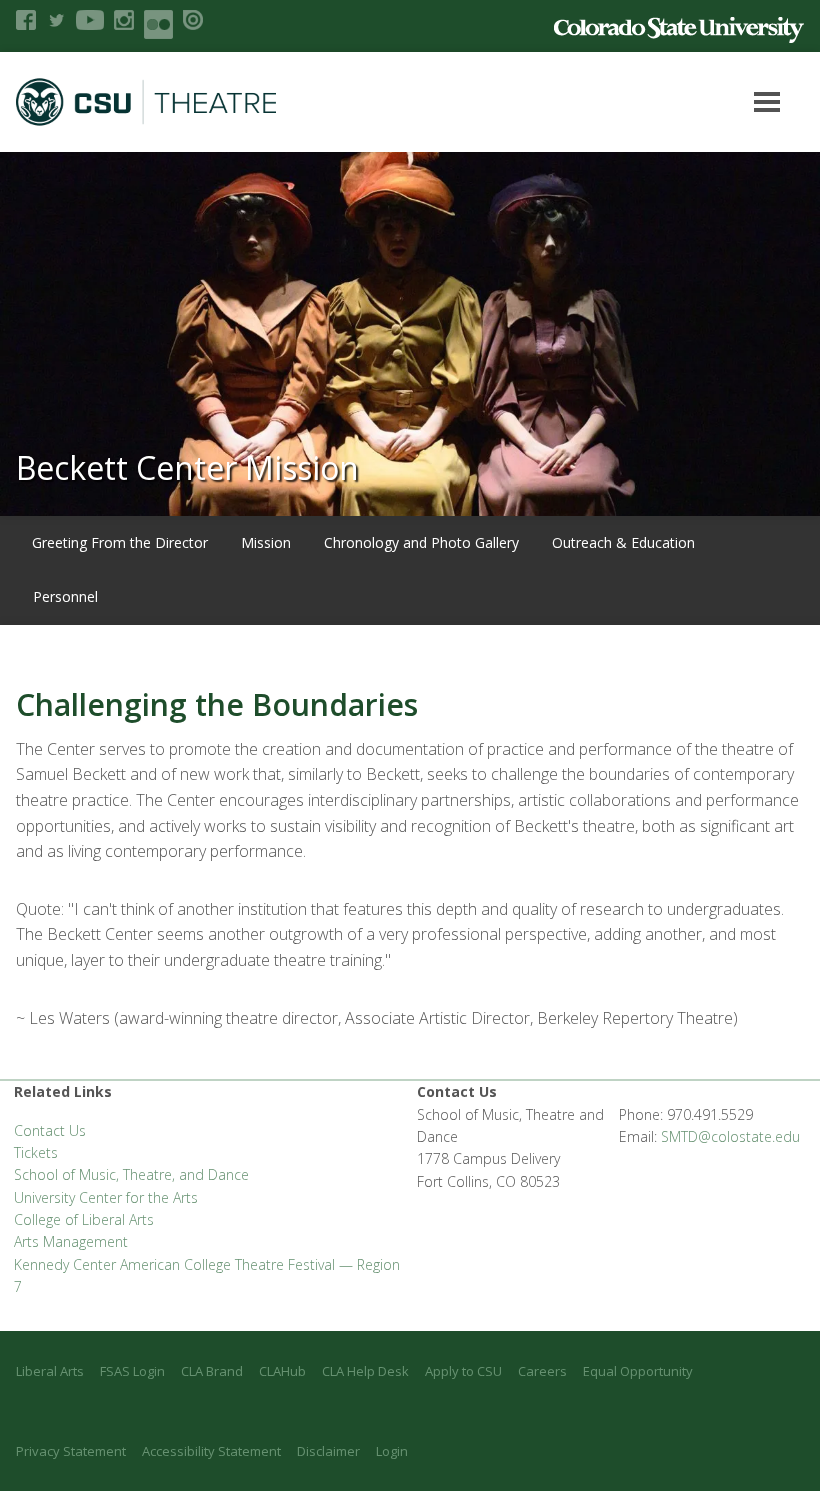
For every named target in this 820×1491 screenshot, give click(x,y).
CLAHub (282, 1371)
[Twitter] (56, 20)
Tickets (36, 1152)
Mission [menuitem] (266, 542)
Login (392, 1451)
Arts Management (71, 1241)
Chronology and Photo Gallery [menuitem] (421, 542)
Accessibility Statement (211, 1451)
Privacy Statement (71, 1451)
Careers (542, 1371)
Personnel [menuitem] (65, 596)
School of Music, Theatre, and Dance (131, 1174)
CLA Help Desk (365, 1371)
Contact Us (50, 1130)
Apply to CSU (463, 1371)
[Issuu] (193, 20)
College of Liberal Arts (84, 1219)
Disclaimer (328, 1451)
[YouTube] (90, 20)
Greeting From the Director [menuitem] (120, 542)
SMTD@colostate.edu (730, 1136)
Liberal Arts (50, 1371)
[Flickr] (158, 24)
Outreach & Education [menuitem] (623, 542)
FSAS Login (132, 1371)
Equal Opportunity (638, 1371)
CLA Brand (212, 1371)
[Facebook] (26, 20)
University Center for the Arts (106, 1197)
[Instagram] (124, 20)
